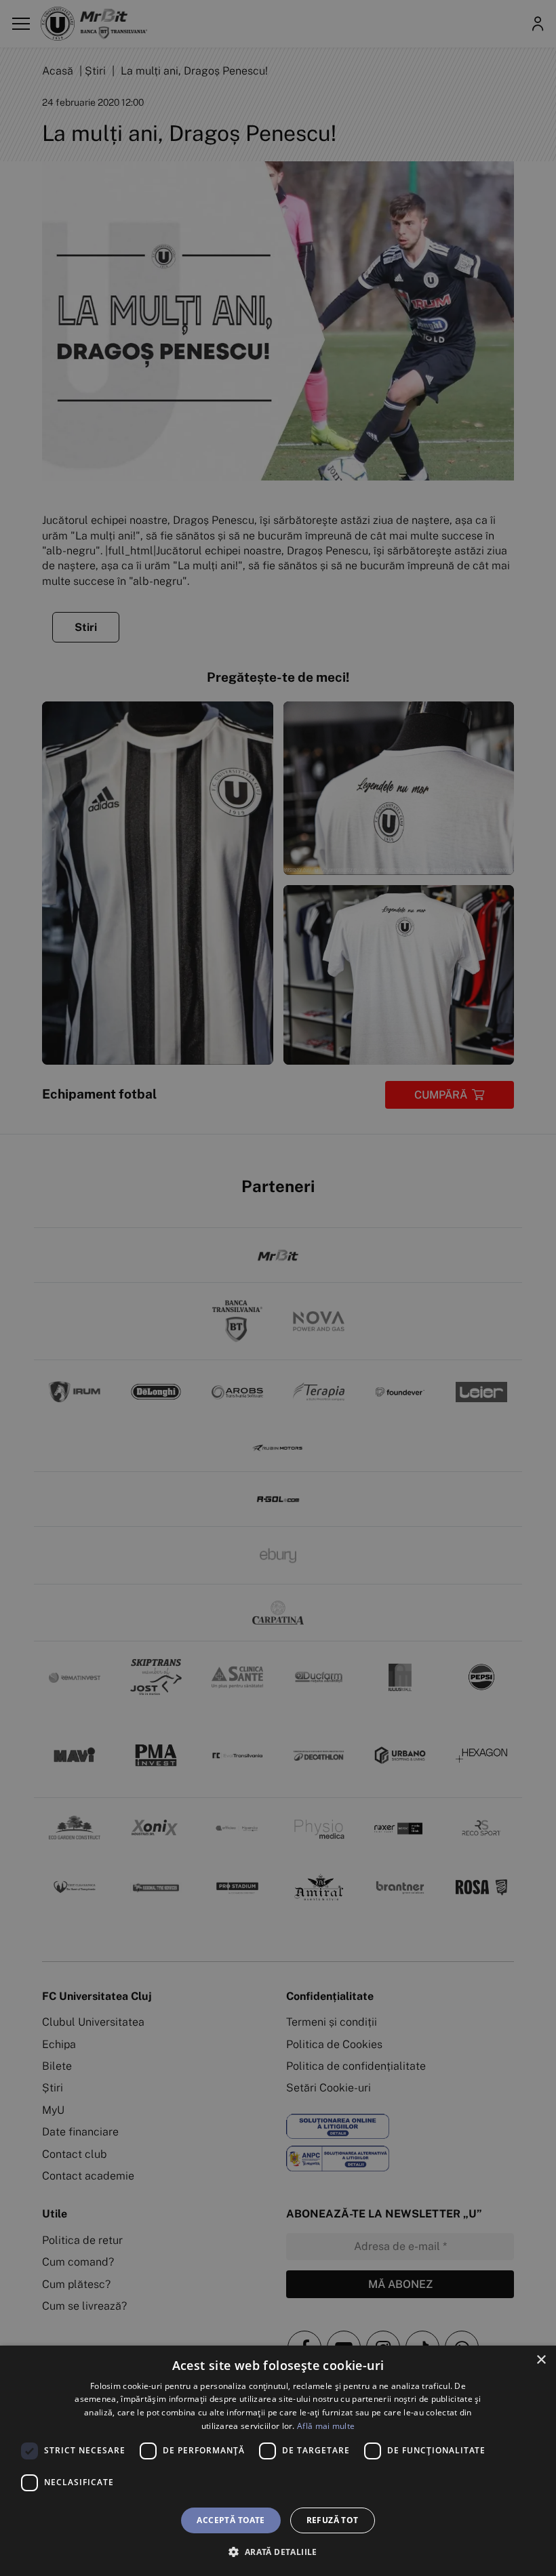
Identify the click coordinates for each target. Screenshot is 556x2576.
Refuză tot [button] (333, 2520)
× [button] (541, 2360)
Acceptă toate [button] (231, 2520)
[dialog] (278, 2461)
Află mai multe (326, 2426)
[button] (278, 2552)
